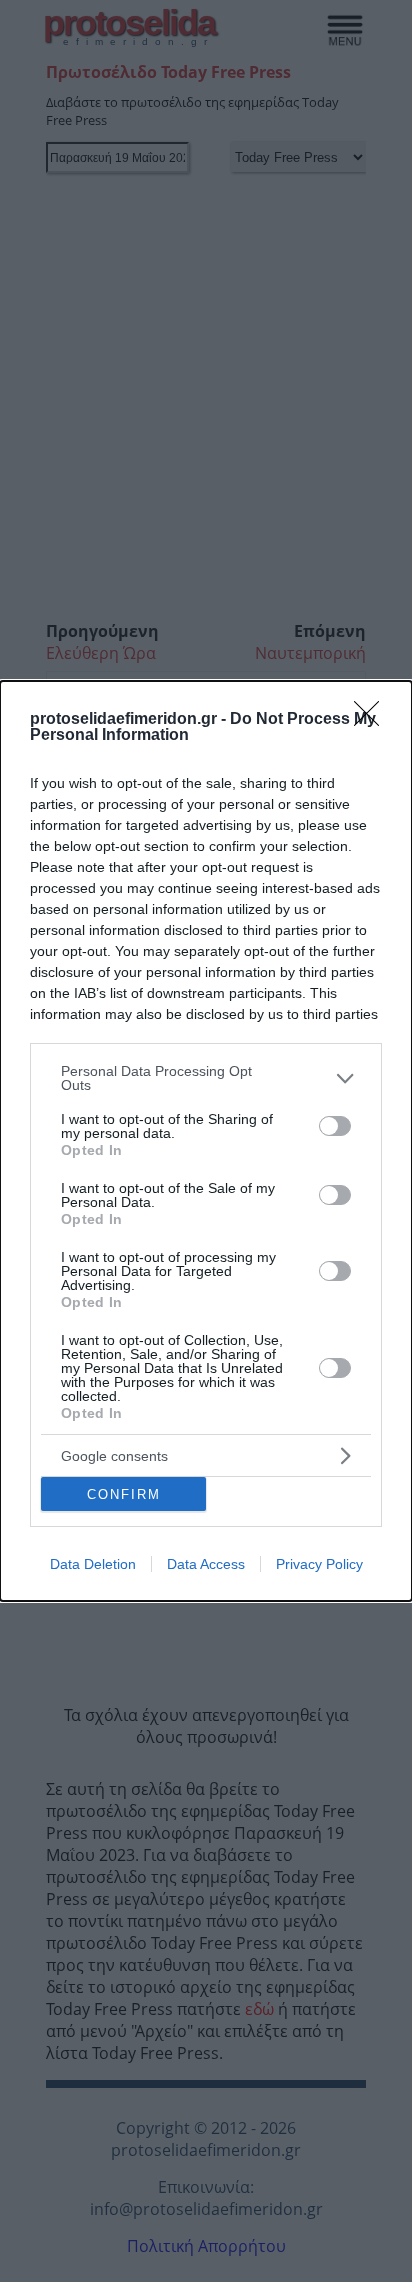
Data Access (206, 1564)
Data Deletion (93, 1564)
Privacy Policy (319, 1564)
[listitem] (206, 1078)
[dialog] (206, 1141)
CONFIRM (124, 1494)
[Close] (373, 720)
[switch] (335, 1126)
